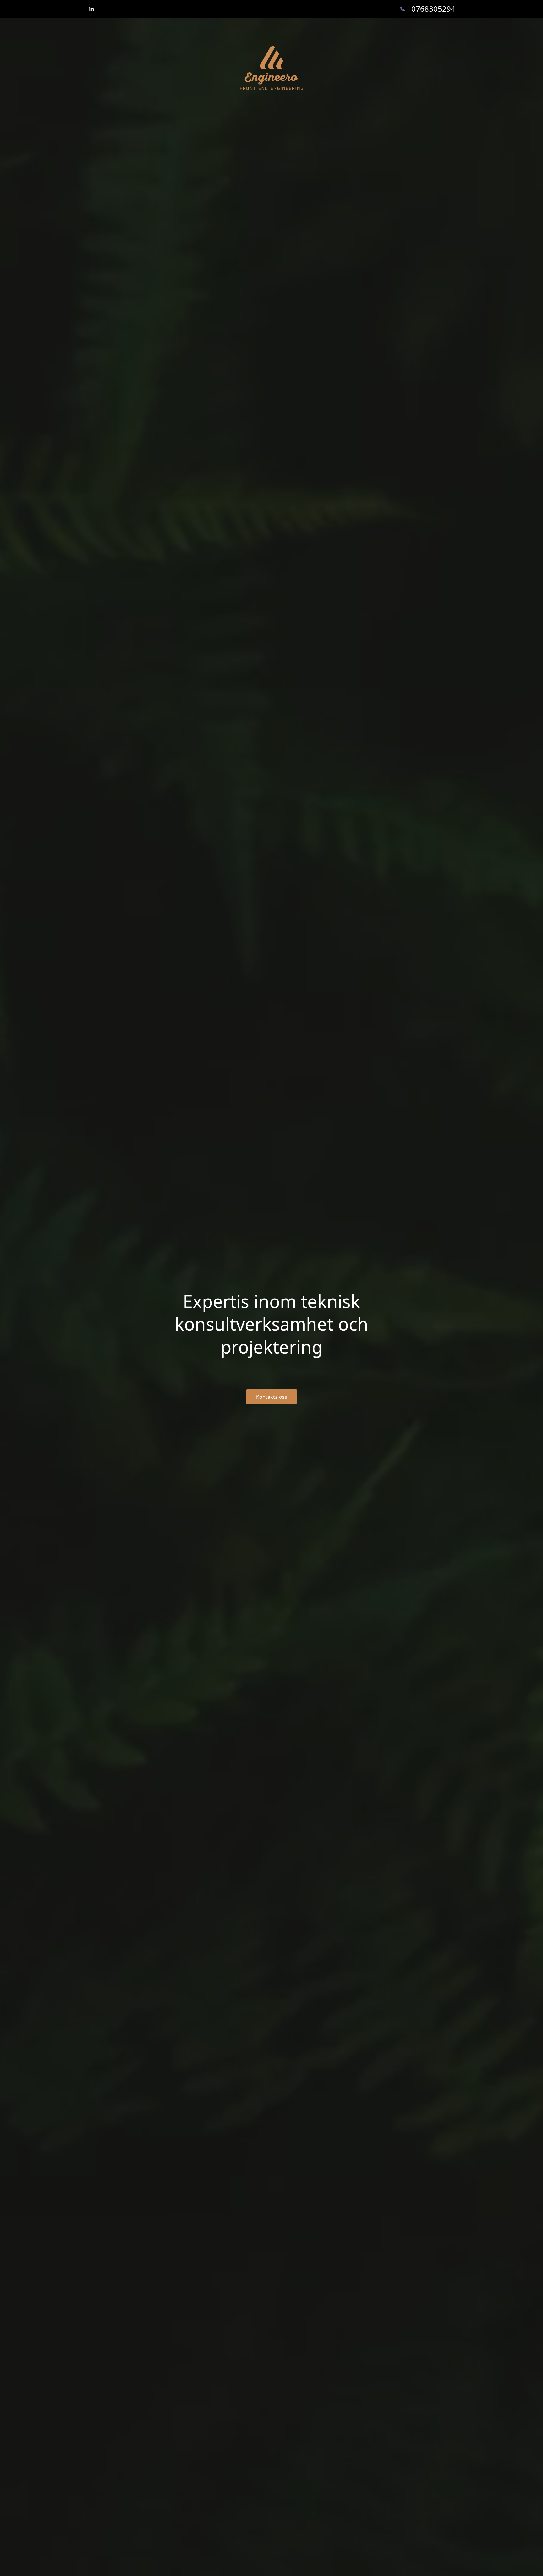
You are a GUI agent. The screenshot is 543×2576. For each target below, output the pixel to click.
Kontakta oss (272, 1397)
